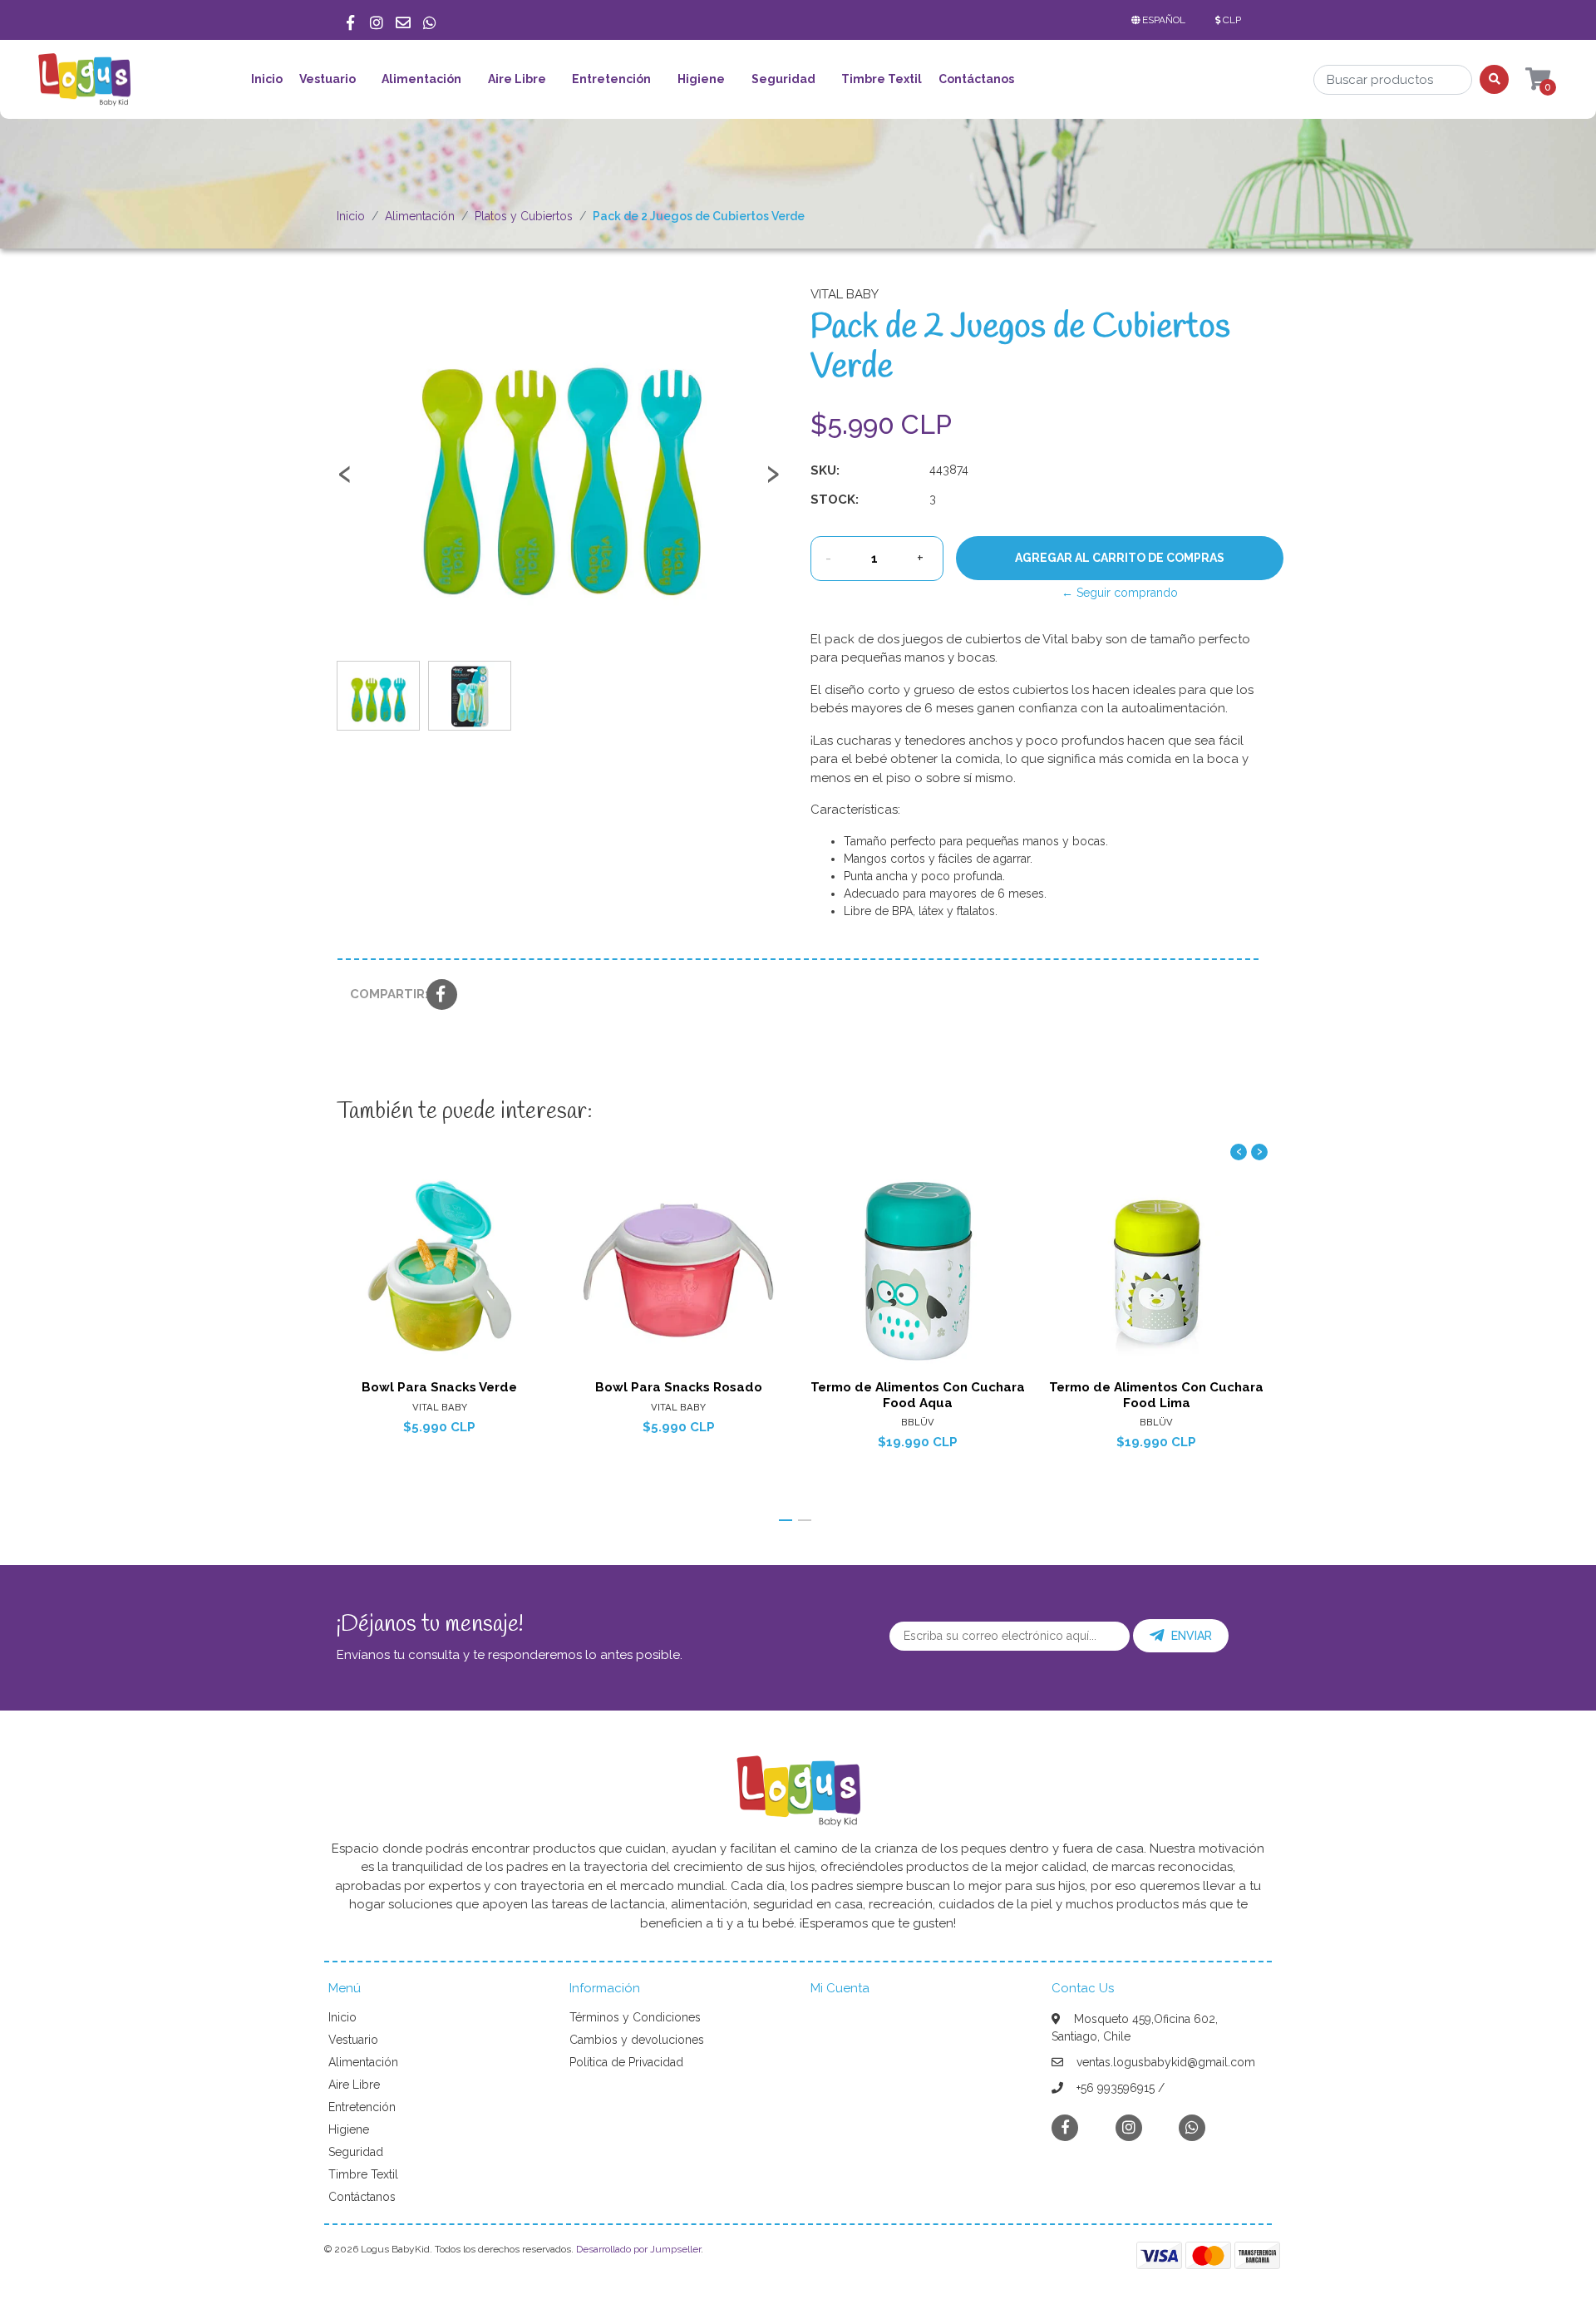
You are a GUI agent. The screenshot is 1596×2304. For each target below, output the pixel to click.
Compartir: (382, 994)
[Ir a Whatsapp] (430, 20)
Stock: (835, 500)
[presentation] (345, 481)
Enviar (1192, 1636)
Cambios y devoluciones (637, 2040)
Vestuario (328, 79)
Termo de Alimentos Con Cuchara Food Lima (1156, 1395)
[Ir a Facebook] (350, 20)
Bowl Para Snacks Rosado (679, 1387)
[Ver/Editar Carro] (1522, 80)
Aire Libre (517, 79)
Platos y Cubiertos (524, 216)
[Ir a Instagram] (377, 20)
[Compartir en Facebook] (442, 996)
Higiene (701, 79)
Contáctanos (976, 79)
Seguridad (783, 79)
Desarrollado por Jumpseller (638, 2249)
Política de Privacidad (626, 2062)
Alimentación (421, 79)
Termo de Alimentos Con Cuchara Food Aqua (918, 1395)
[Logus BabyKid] (84, 85)
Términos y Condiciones (635, 2017)
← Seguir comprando (1120, 593)
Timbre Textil (882, 79)
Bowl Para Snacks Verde (439, 1387)
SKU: (825, 470)
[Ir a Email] (403, 20)
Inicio (267, 79)
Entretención (611, 79)
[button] (1162, 20)
